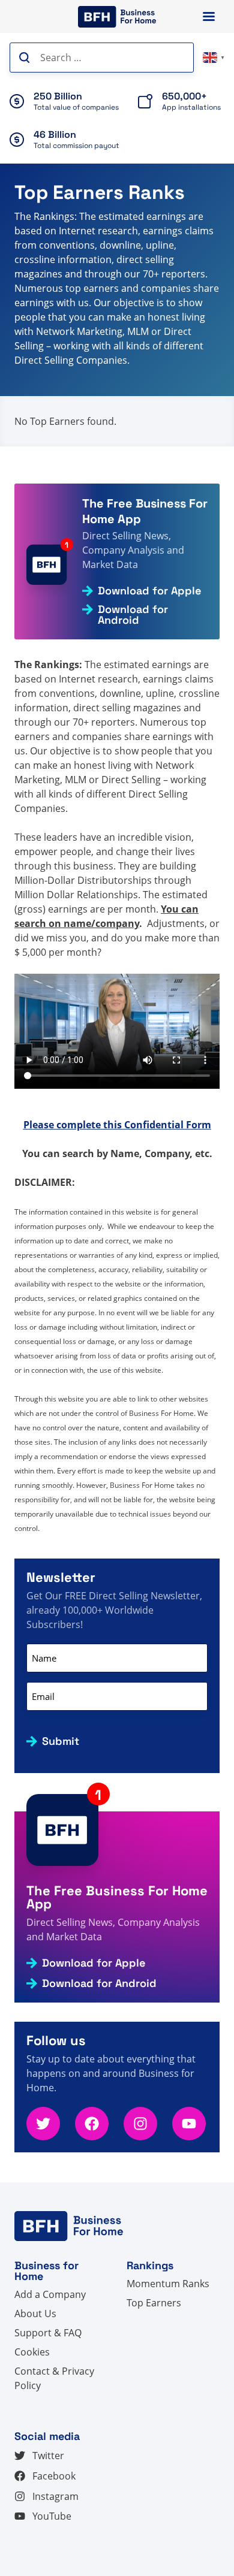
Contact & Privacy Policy (54, 2378)
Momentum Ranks (168, 2284)
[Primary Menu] (209, 16)
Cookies (32, 2352)
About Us (35, 2314)
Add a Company (50, 2294)
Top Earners (154, 2303)
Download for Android (133, 615)
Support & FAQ (48, 2333)
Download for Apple (149, 591)
